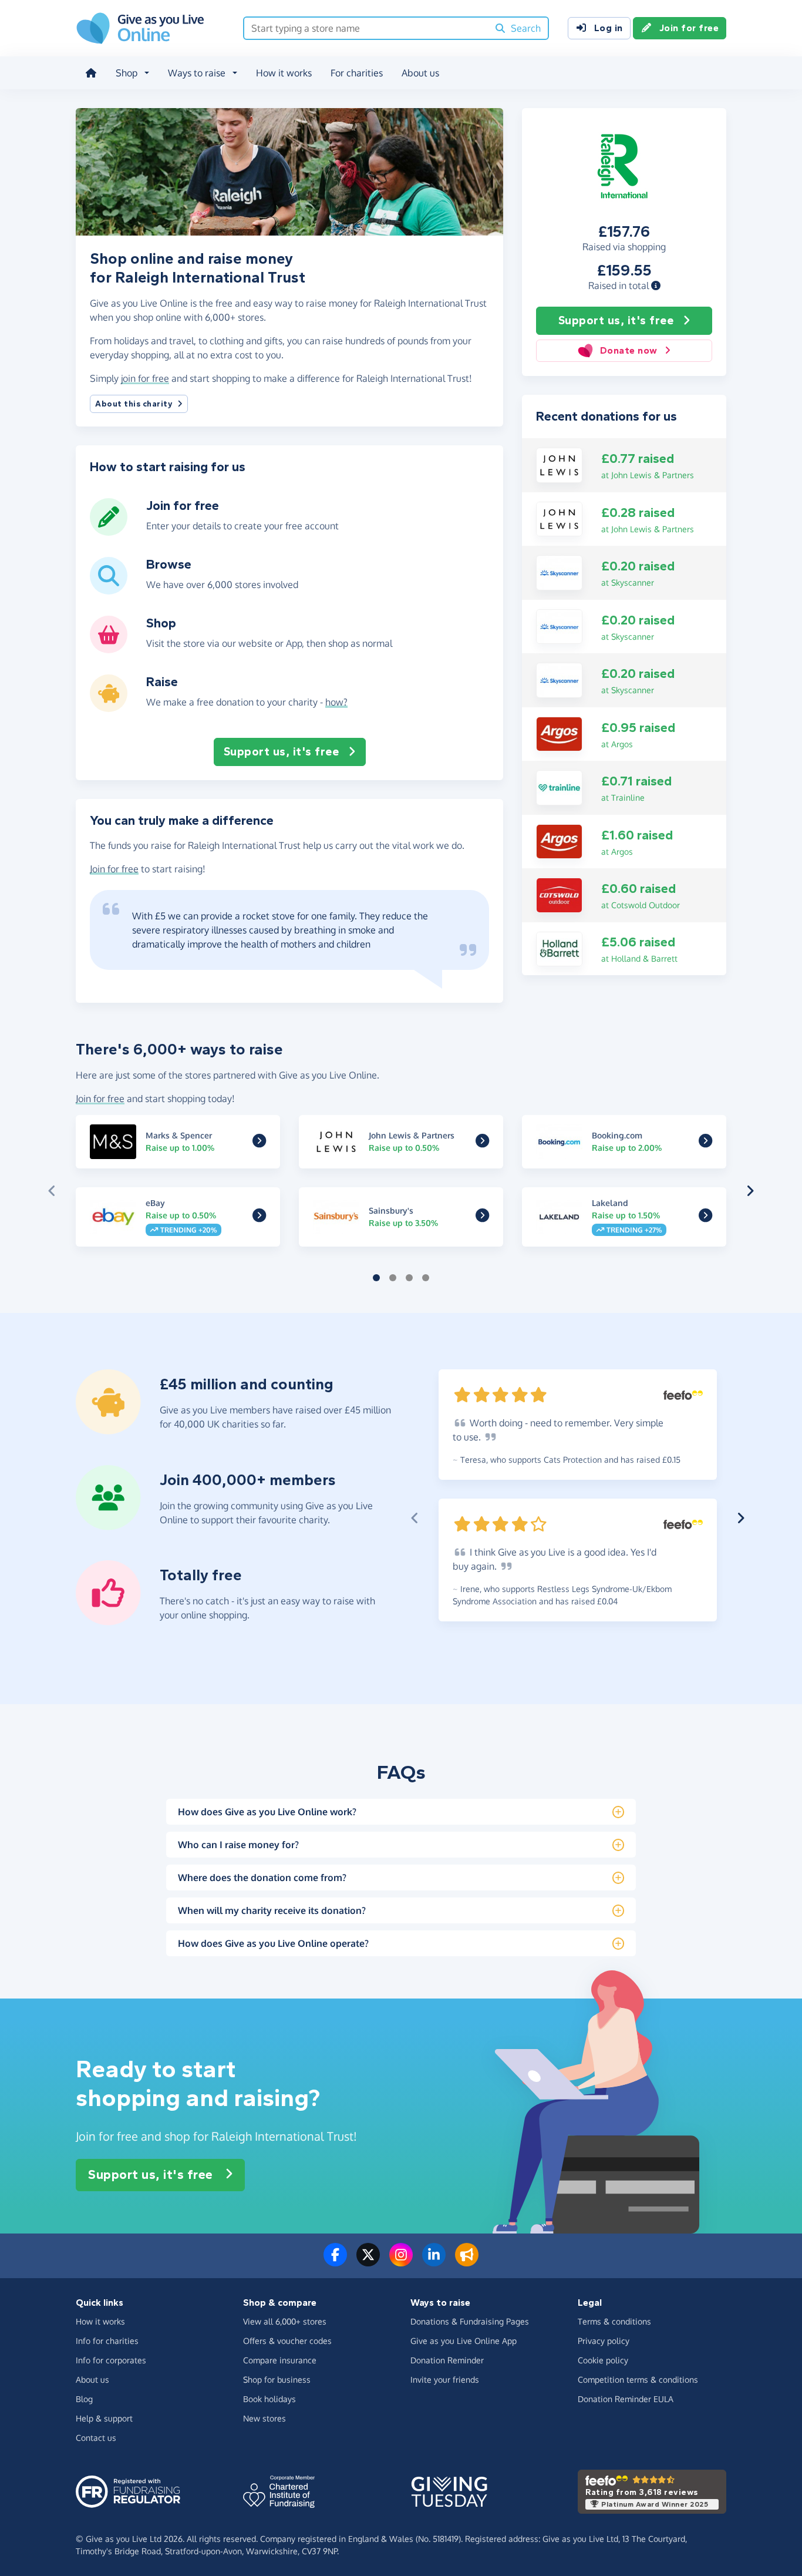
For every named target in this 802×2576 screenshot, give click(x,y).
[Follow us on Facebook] (335, 2262)
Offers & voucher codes (287, 2341)
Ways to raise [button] (197, 73)
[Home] (91, 73)
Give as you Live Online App (464, 2341)
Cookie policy (603, 2360)
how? (336, 702)
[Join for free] (109, 531)
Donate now (629, 350)
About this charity (134, 404)
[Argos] (559, 733)
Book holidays (269, 2399)
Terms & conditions (614, 2321)
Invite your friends (445, 2379)
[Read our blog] (467, 2262)
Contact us (96, 2438)
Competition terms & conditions (638, 2379)
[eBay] (259, 1218)
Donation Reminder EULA (626, 2399)
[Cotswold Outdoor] (559, 894)
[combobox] (366, 28)
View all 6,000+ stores (285, 2321)
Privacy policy (604, 2341)
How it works (284, 73)
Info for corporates (111, 2360)
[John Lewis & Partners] (559, 464)
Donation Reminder (447, 2360)
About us (420, 73)
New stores (264, 2418)
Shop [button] (127, 73)
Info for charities (107, 2341)
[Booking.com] (705, 1143)
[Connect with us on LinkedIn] (434, 2262)
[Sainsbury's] (482, 1218)
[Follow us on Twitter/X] (368, 2262)
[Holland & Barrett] (559, 948)
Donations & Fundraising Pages (470, 2321)
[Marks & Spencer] (259, 1143)
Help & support (104, 2418)
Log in (609, 28)
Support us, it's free (616, 320)
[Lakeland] (705, 1218)
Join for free (689, 28)
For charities (357, 73)
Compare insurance (280, 2360)
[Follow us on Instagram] (401, 2262)
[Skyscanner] (559, 572)
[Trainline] (559, 787)
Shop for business (277, 2379)
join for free (145, 378)
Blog (84, 2399)
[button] (656, 286)
